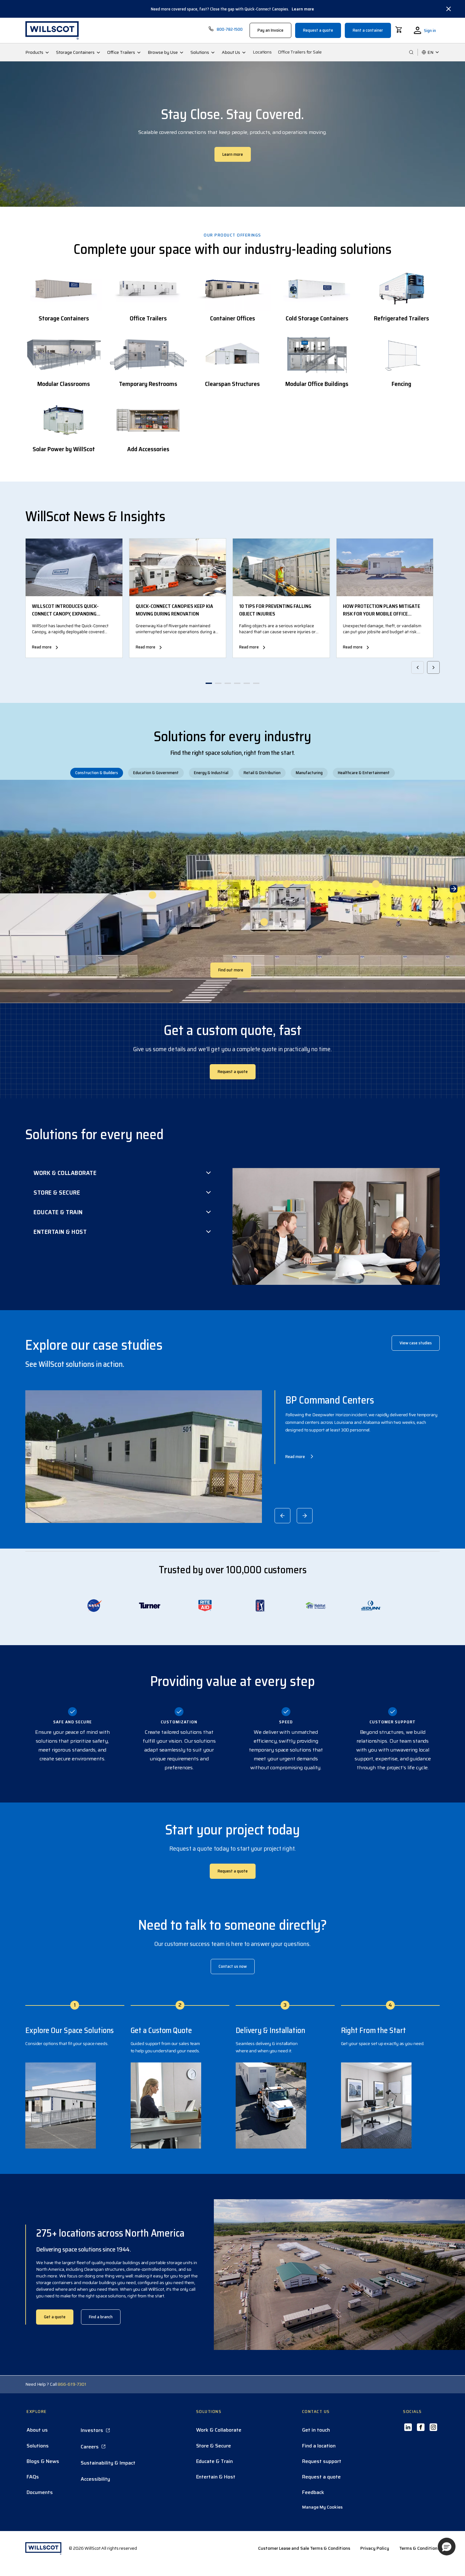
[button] (447, 2547)
